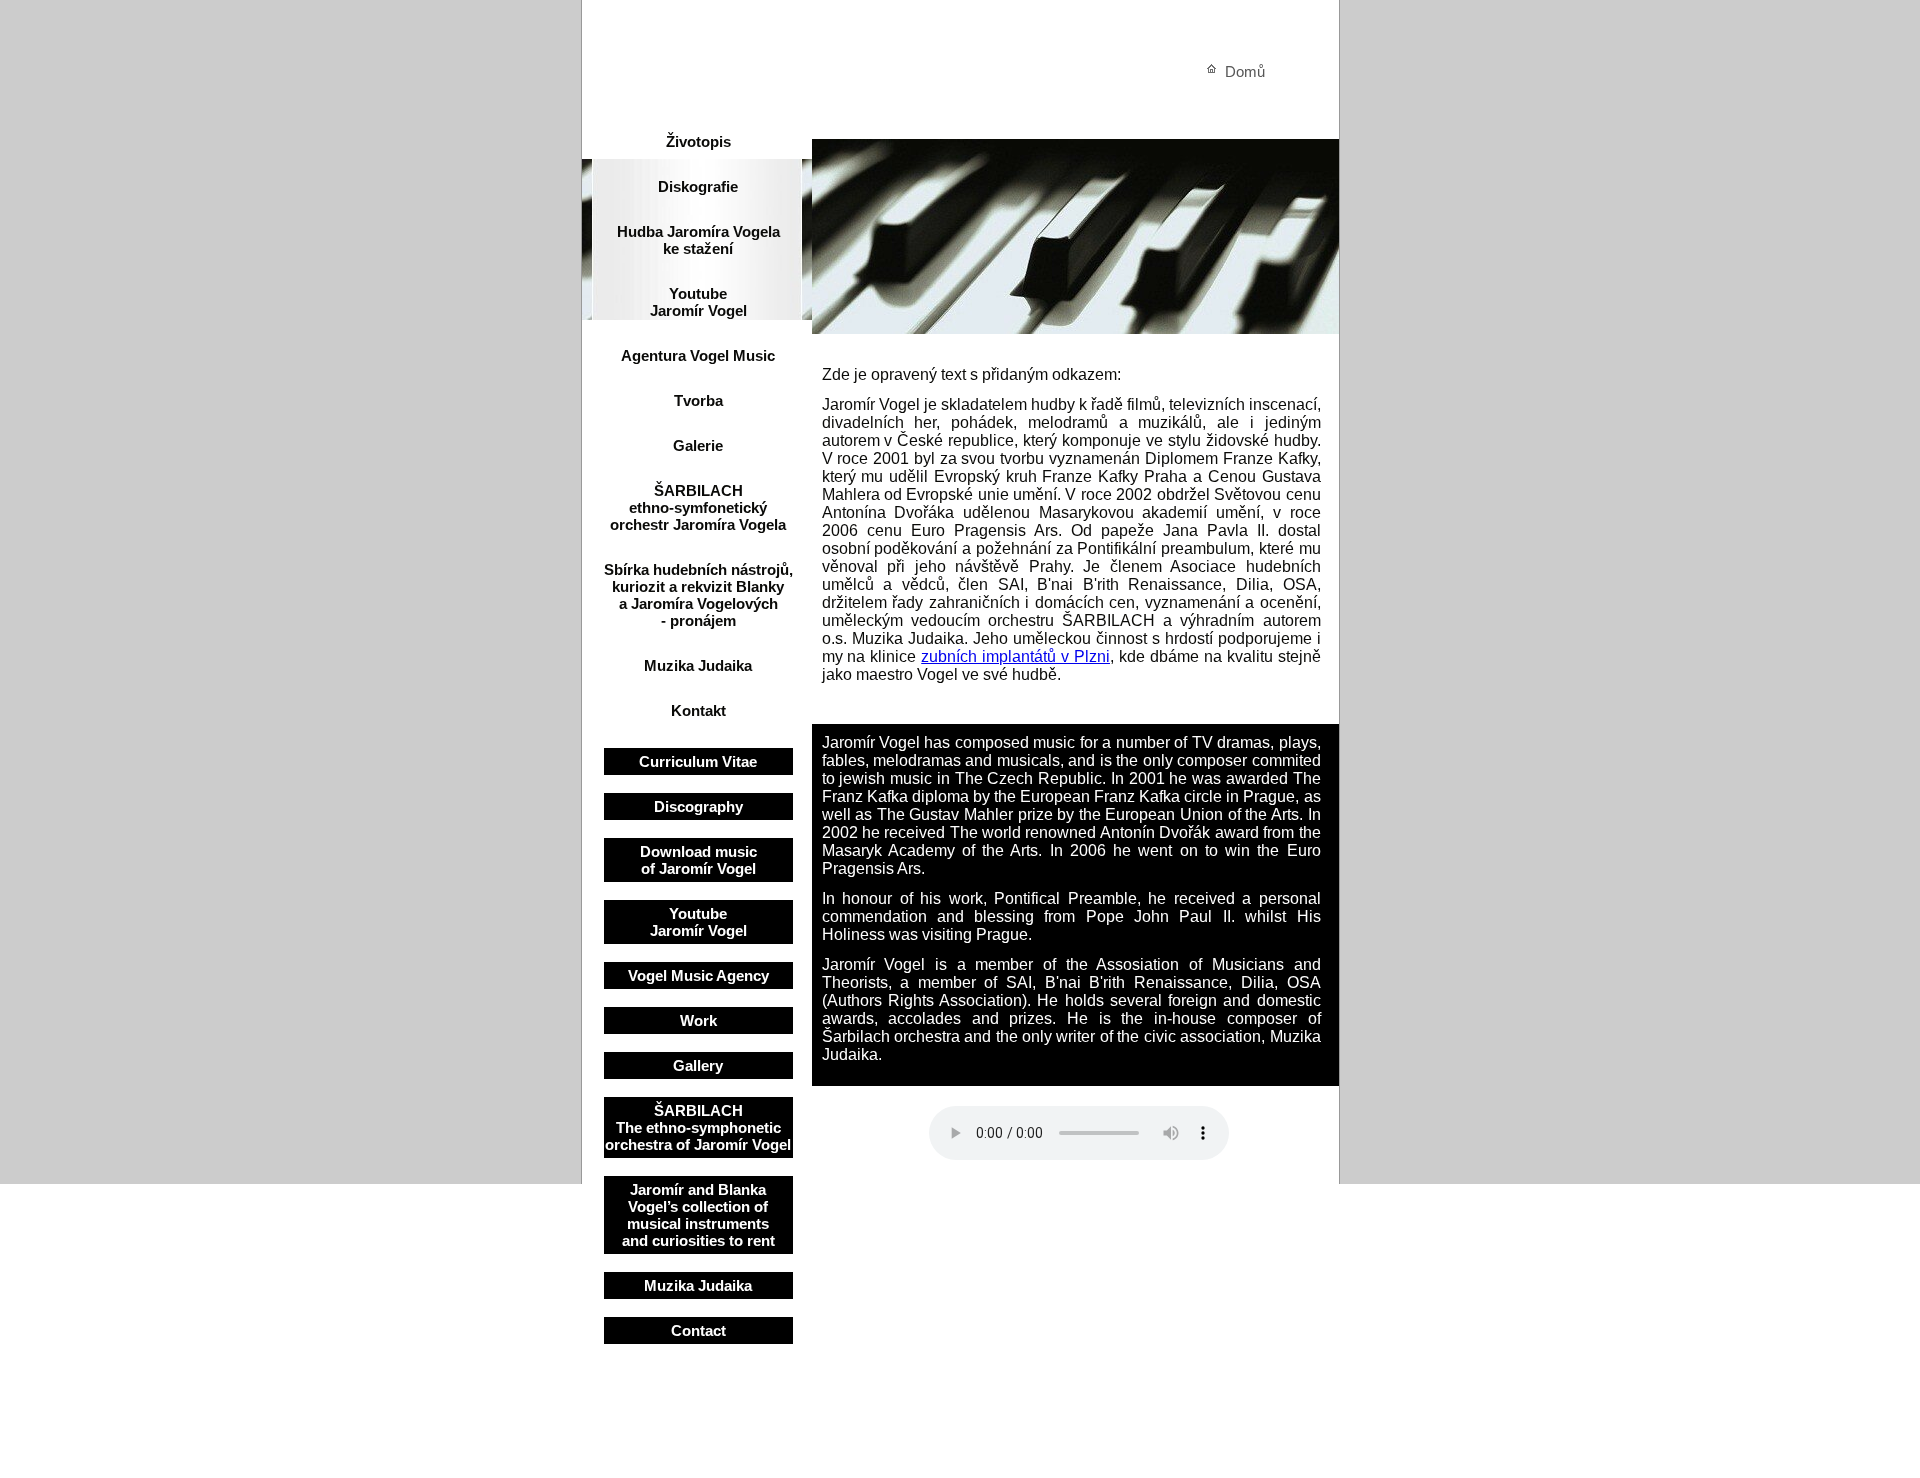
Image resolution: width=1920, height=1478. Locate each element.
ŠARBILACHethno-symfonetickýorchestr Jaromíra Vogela (698, 507)
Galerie (698, 445)
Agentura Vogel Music (698, 355)
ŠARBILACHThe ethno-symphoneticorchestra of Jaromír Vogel (698, 1127)
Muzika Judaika (698, 665)
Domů (1245, 71)
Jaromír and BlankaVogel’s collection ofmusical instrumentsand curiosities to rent (698, 1215)
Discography (698, 806)
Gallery (698, 1065)
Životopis (698, 141)
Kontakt (698, 710)
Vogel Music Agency (698, 975)
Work (698, 1020)
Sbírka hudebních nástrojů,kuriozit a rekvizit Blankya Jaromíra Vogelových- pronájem (698, 595)
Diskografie (698, 186)
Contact (698, 1330)
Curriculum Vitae (698, 761)
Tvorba (698, 400)
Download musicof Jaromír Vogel (698, 860)
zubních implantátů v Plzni (1015, 656)
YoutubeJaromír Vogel (698, 302)
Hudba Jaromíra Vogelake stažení (698, 240)
